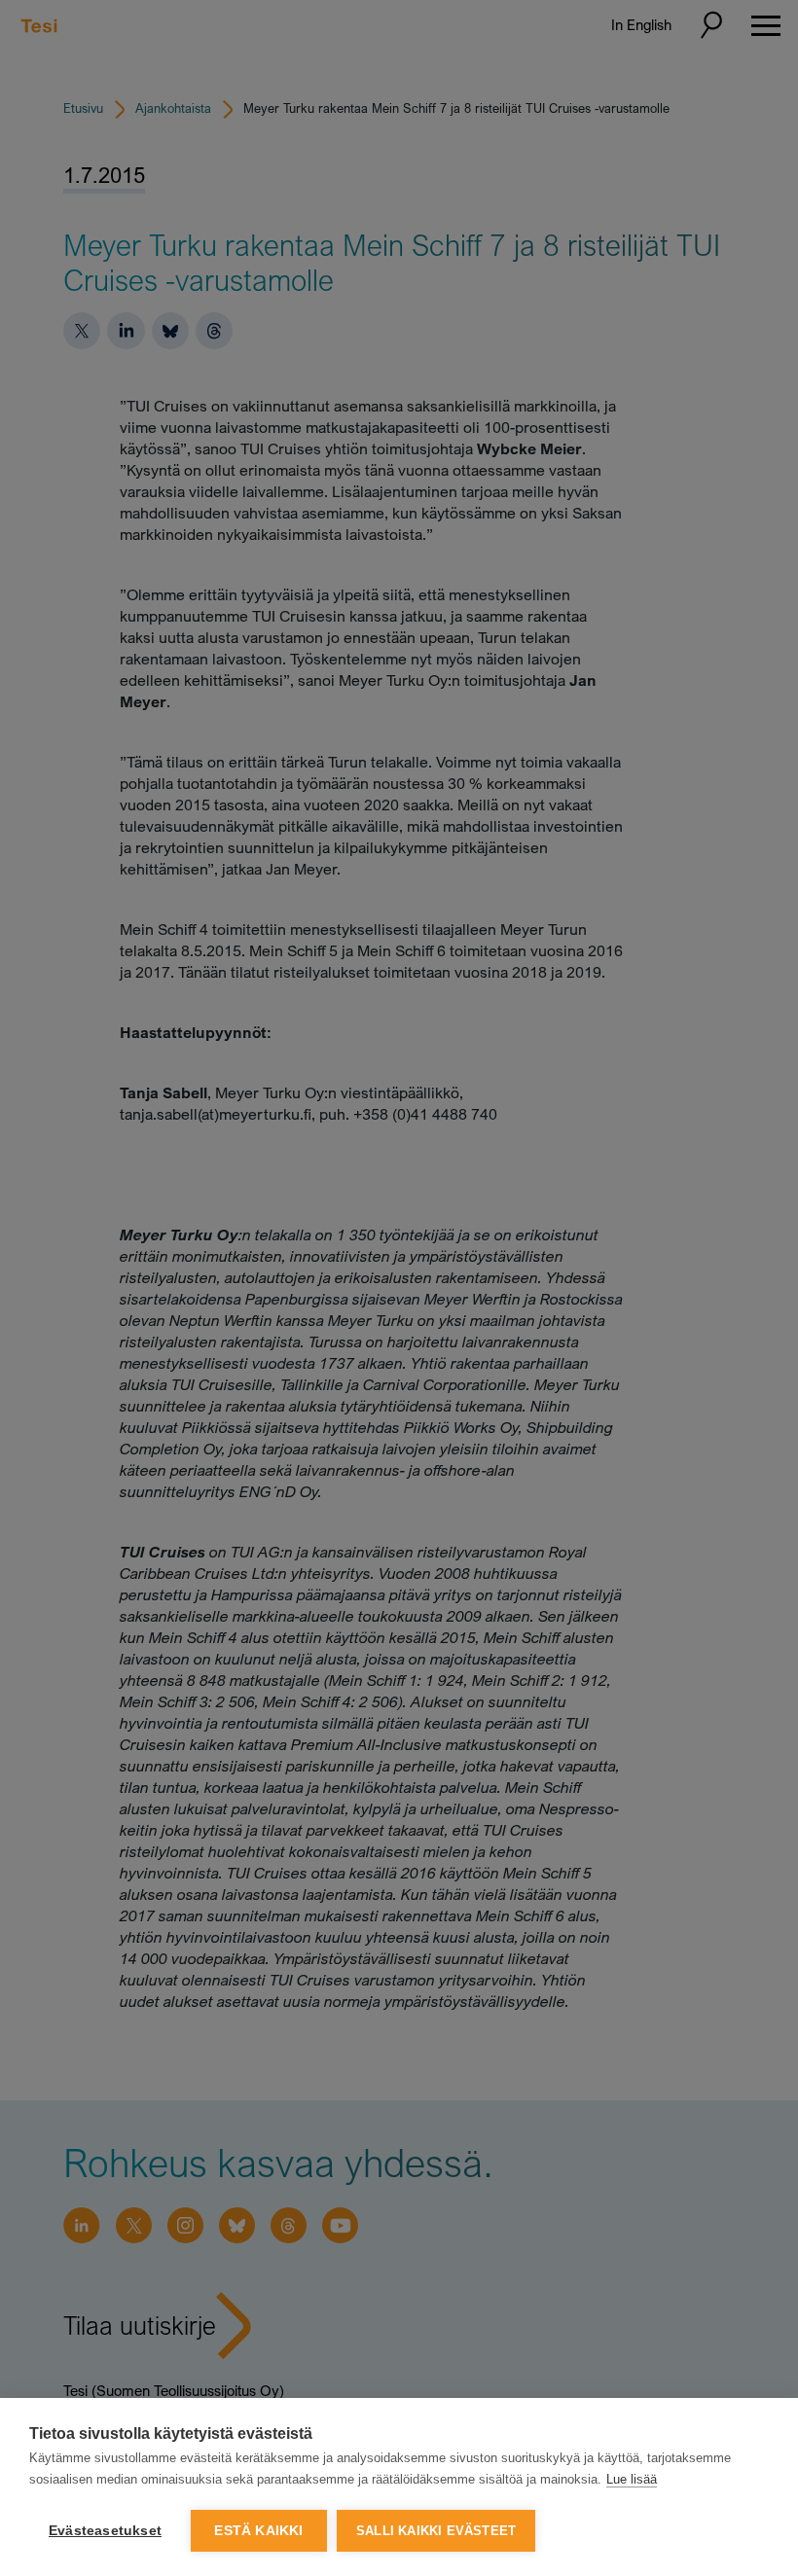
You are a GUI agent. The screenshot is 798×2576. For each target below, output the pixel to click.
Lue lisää (632, 2479)
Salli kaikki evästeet (436, 2531)
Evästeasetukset (105, 2531)
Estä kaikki (258, 2531)
